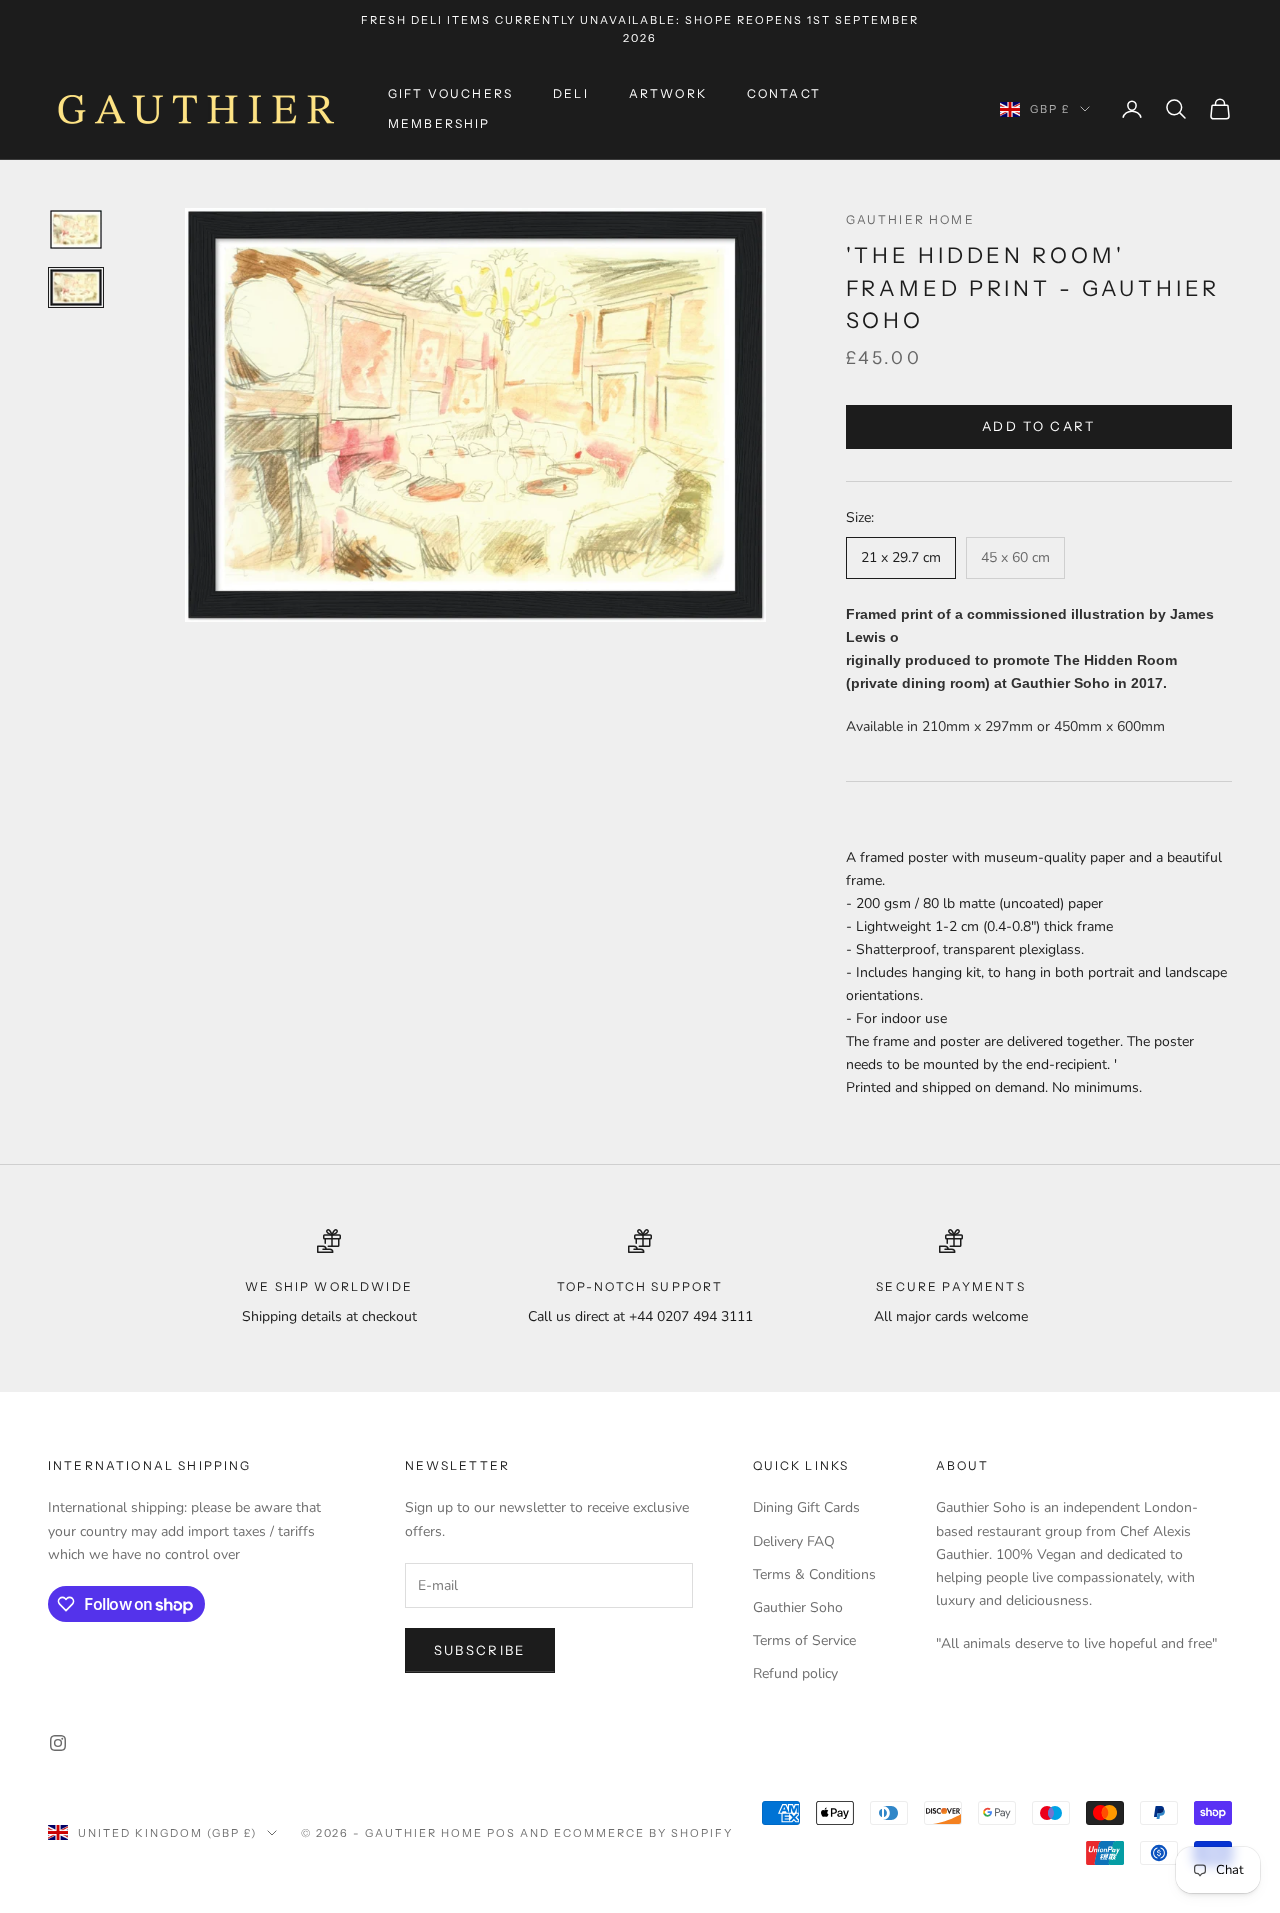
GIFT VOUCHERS (450, 93)
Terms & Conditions (814, 1574)
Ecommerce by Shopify (643, 1833)
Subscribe (480, 1650)
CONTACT (784, 93)
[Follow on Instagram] (58, 1743)
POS (501, 1833)
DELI (571, 93)
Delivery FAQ (794, 1541)
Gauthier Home (910, 219)
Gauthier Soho (798, 1607)
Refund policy (795, 1673)
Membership (439, 123)
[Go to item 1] (76, 229)
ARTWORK (668, 93)
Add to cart (1039, 426)
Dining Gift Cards (806, 1507)
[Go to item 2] (76, 287)
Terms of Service (804, 1640)
